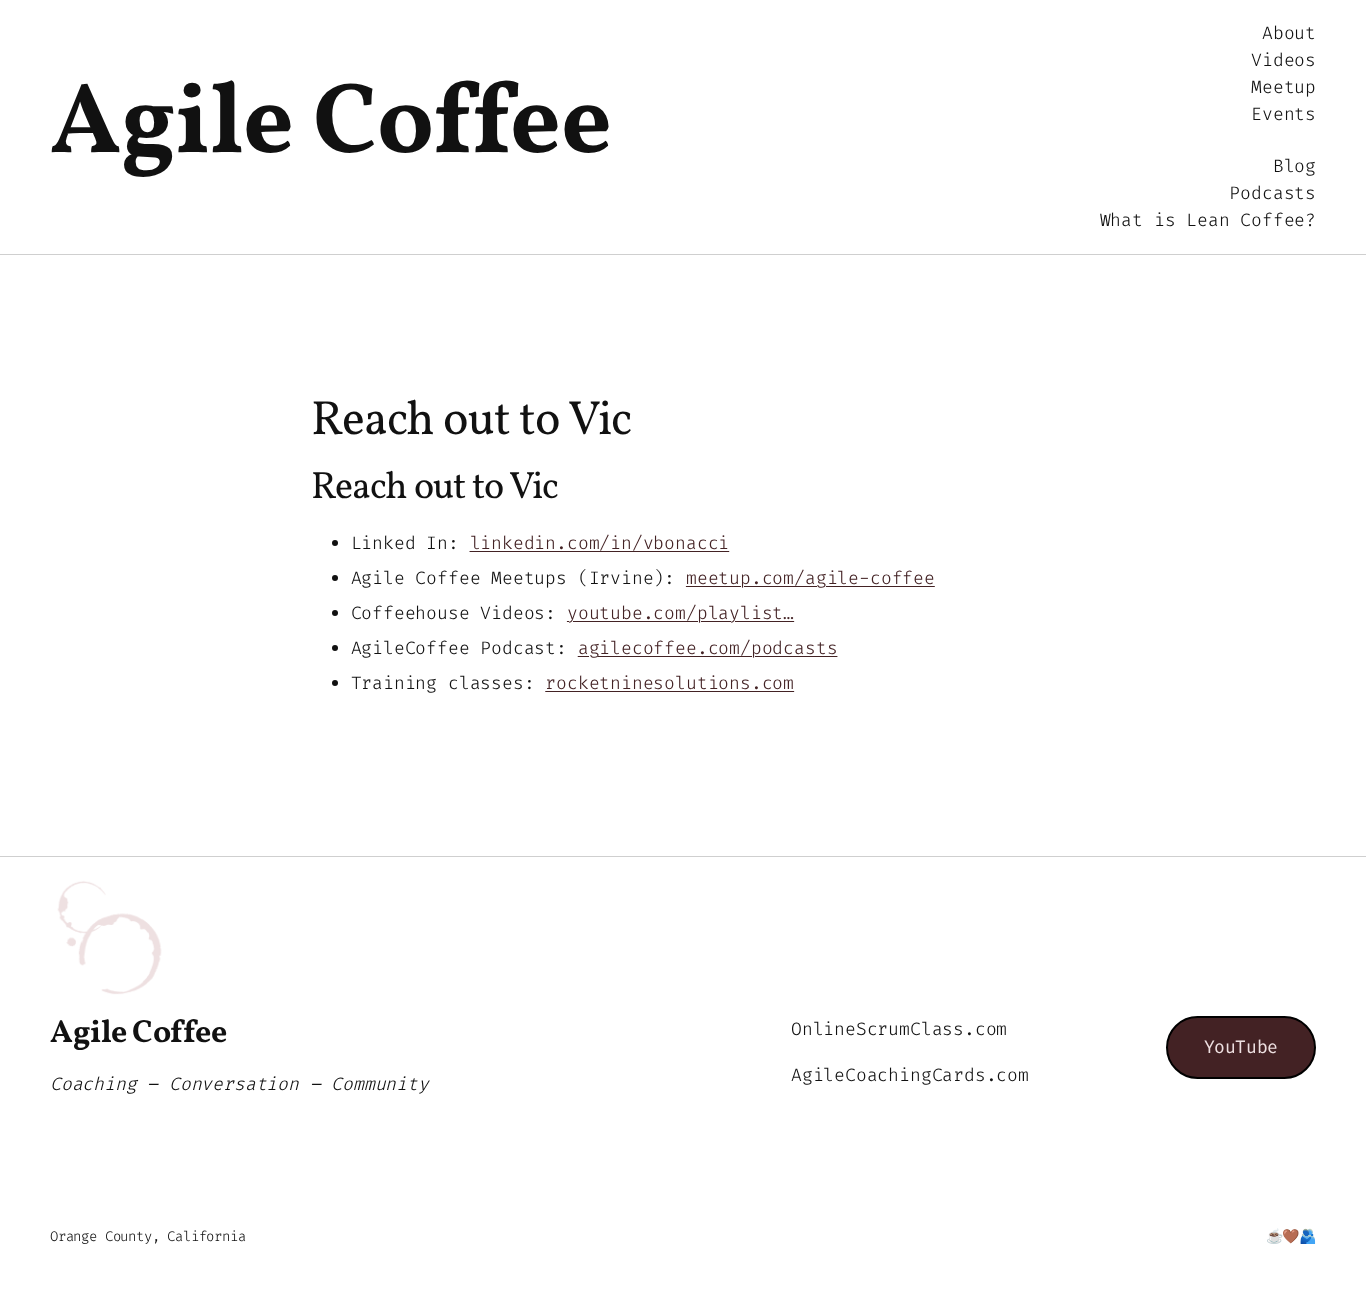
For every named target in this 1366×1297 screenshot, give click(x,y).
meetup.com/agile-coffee (810, 578)
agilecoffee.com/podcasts (708, 648)
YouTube (1241, 1047)
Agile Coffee (330, 126)
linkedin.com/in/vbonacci (600, 543)
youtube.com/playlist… (680, 613)
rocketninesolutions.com (669, 683)
